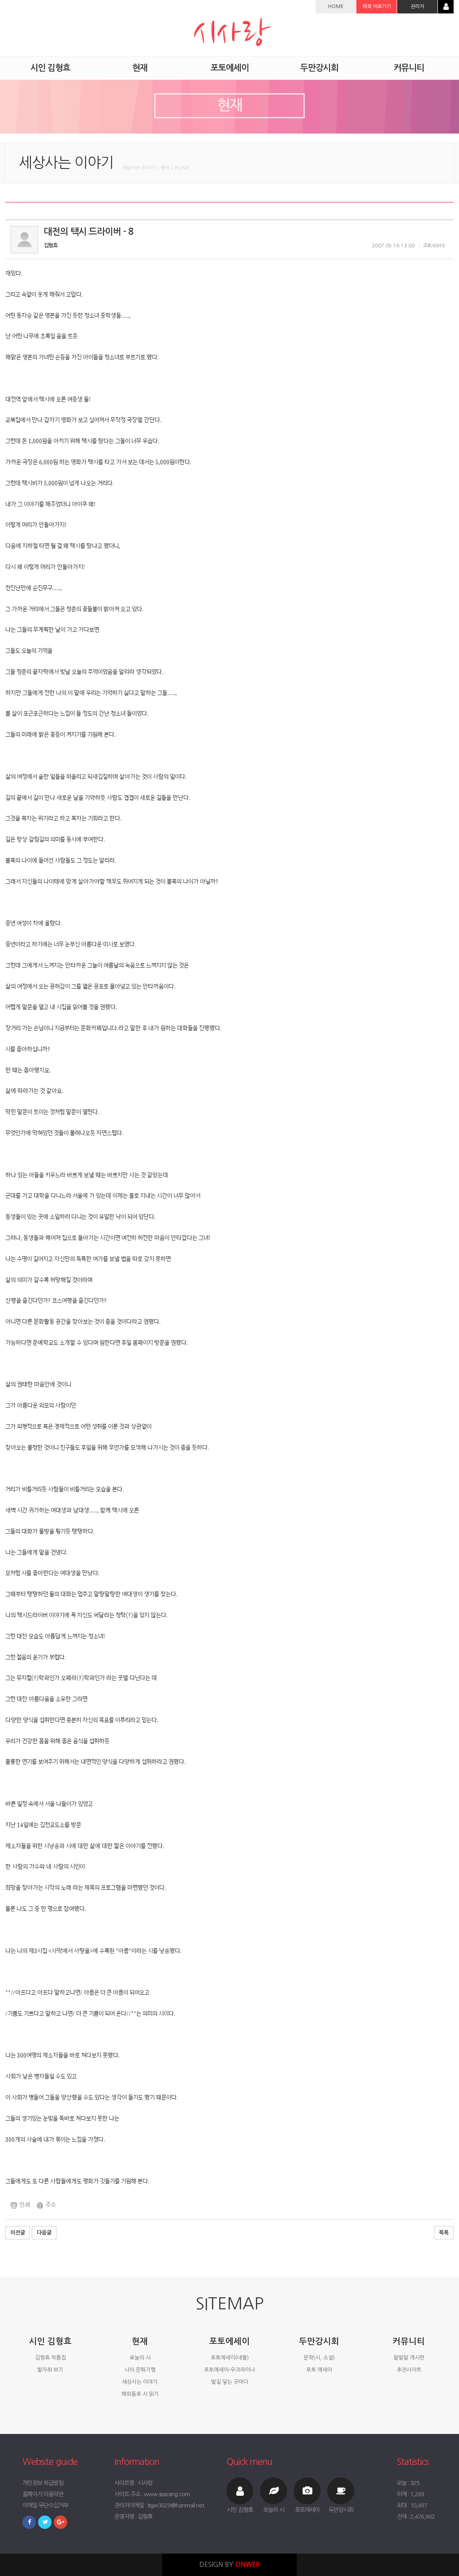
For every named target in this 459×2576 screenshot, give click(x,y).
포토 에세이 (319, 2370)
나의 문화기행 (140, 2370)
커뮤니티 (409, 2341)
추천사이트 (409, 2370)
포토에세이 (229, 2341)
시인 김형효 (50, 2341)
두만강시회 (319, 2341)
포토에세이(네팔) (230, 2358)
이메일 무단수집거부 (45, 2505)
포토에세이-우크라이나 (229, 2370)
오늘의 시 (140, 2358)
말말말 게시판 (409, 2358)
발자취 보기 (50, 2370)
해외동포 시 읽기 (140, 2394)
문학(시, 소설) (319, 2358)
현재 (140, 2341)
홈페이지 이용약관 (43, 2494)
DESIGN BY (230, 2565)
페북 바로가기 (377, 6)
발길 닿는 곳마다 (230, 2382)
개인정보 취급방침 (43, 2483)
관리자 (417, 6)
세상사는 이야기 (140, 2382)
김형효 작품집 (50, 2358)
